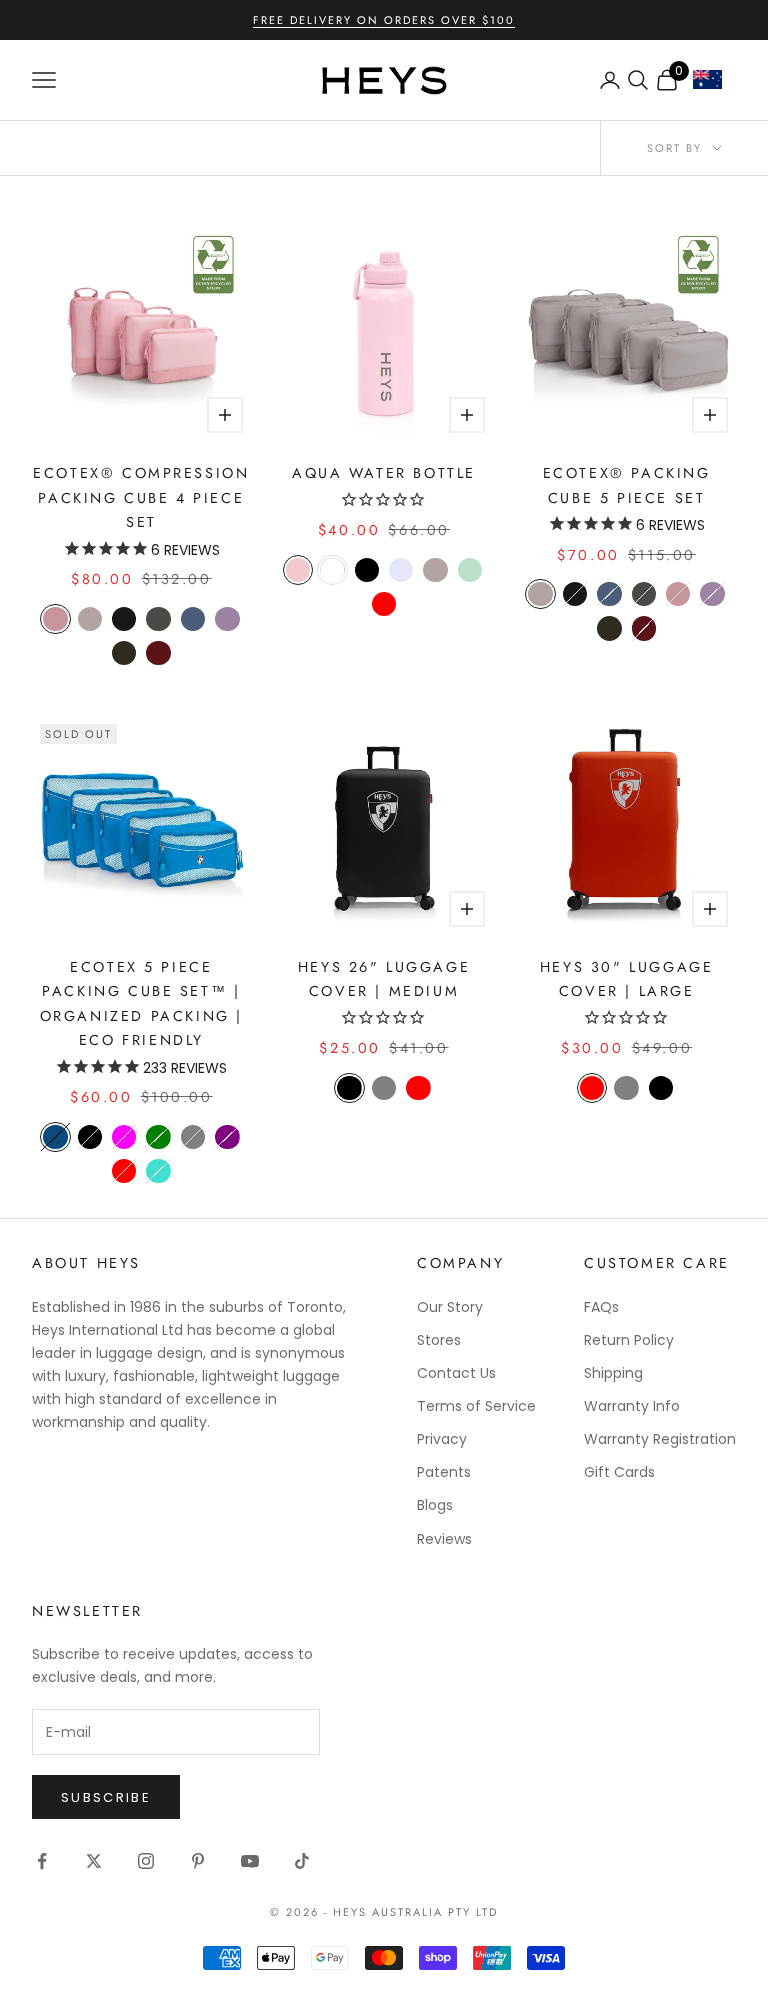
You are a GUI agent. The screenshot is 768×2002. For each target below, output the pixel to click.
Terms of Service (476, 1406)
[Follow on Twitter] (94, 1861)
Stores (439, 1340)
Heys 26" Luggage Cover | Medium (384, 979)
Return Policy (629, 1340)
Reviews (444, 1539)
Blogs (435, 1505)
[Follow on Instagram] (146, 1861)
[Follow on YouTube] (250, 1861)
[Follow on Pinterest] (198, 1861)
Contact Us (456, 1373)
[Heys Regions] (714, 84)
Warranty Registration (660, 1439)
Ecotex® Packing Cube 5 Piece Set (627, 485)
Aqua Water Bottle (384, 473)
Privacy (442, 1439)
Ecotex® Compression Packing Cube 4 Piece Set (141, 497)
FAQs (601, 1307)
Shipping (613, 1373)
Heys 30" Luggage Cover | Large (626, 979)
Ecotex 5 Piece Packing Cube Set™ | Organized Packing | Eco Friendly (141, 1003)
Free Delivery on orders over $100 (383, 20)
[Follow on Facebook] (42, 1861)
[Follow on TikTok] (302, 1861)
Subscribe (106, 1797)
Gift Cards (619, 1472)
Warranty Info (632, 1406)
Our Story (450, 1307)
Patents (444, 1472)
